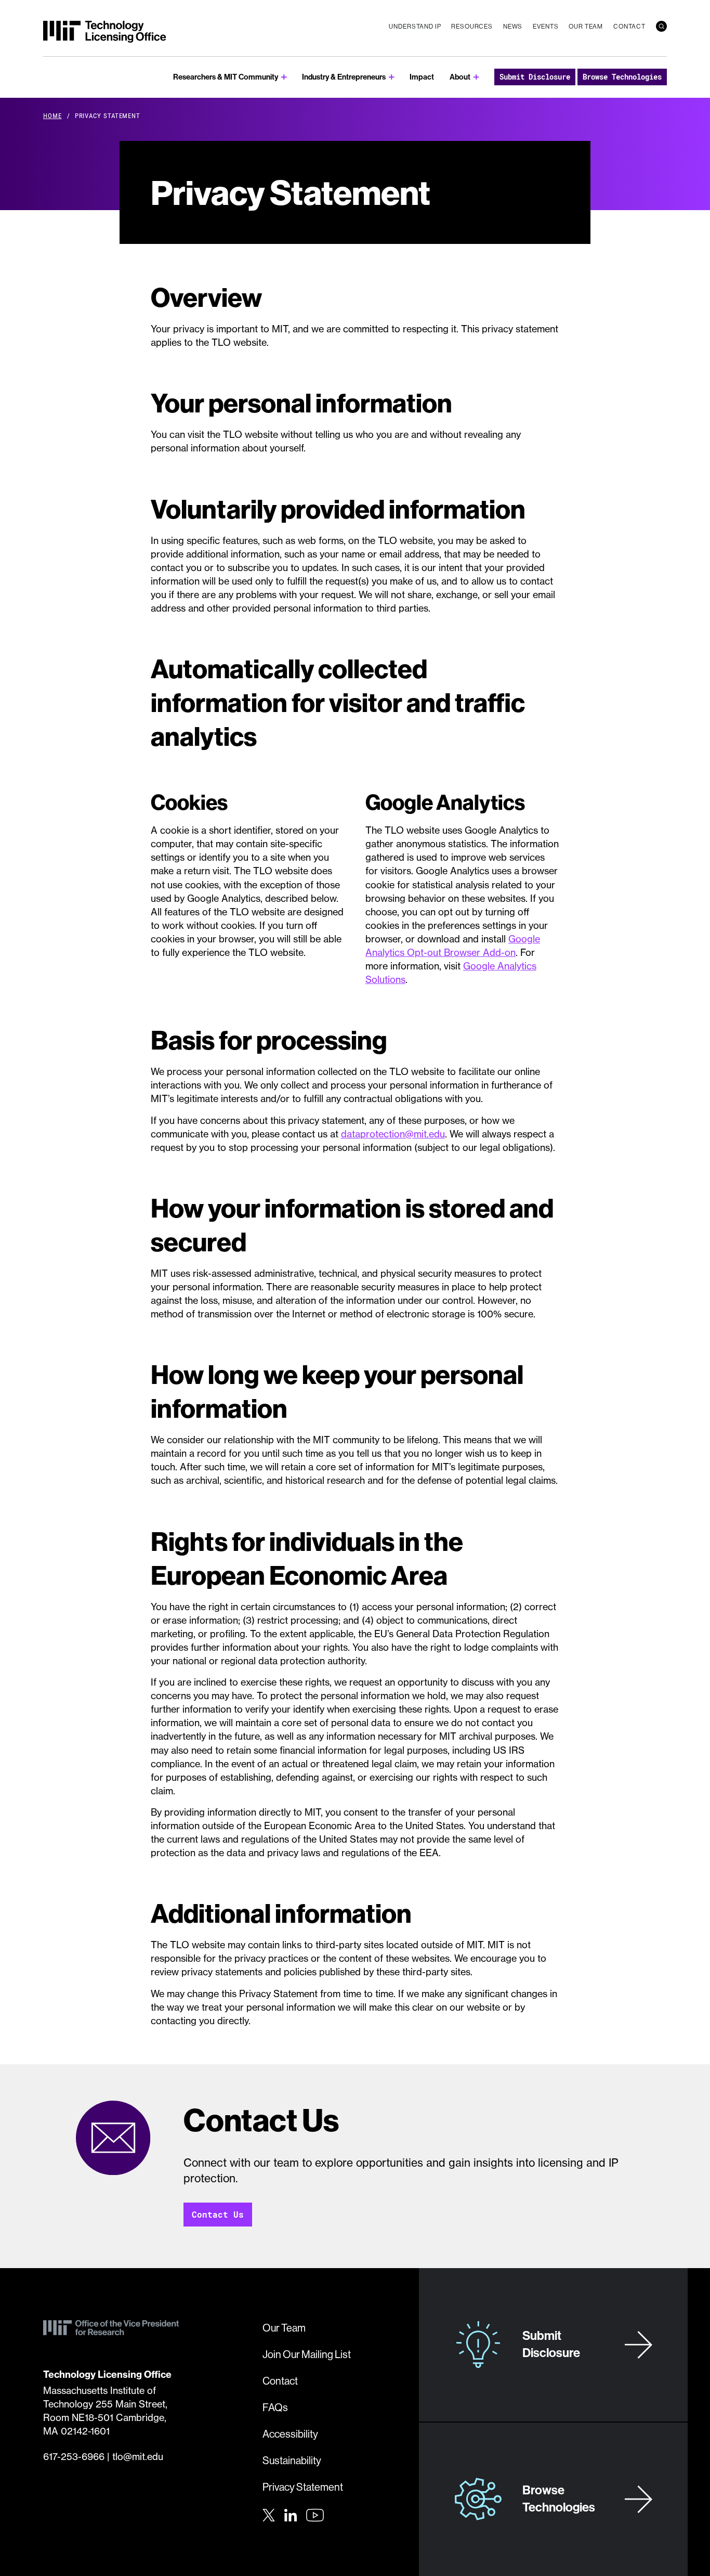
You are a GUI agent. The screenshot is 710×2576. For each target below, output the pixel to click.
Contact (629, 26)
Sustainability (292, 2460)
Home (52, 115)
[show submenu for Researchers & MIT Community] (284, 77)
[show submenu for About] (476, 77)
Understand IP (415, 26)
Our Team (586, 26)
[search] (661, 26)
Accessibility (290, 2434)
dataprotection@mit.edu (393, 1134)
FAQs (275, 2407)
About (460, 77)
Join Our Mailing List (307, 2354)
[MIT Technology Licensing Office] (104, 32)
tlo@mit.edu (138, 2457)
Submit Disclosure (535, 77)
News (513, 26)
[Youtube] (315, 2515)
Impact (422, 77)
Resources (472, 26)
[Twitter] (269, 2514)
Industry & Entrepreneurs (344, 77)
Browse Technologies (622, 77)
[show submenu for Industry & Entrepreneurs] (392, 77)
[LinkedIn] (291, 2514)
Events (545, 26)
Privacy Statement (303, 2487)
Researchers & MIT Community (226, 77)
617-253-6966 (74, 2457)
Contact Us (218, 2214)
